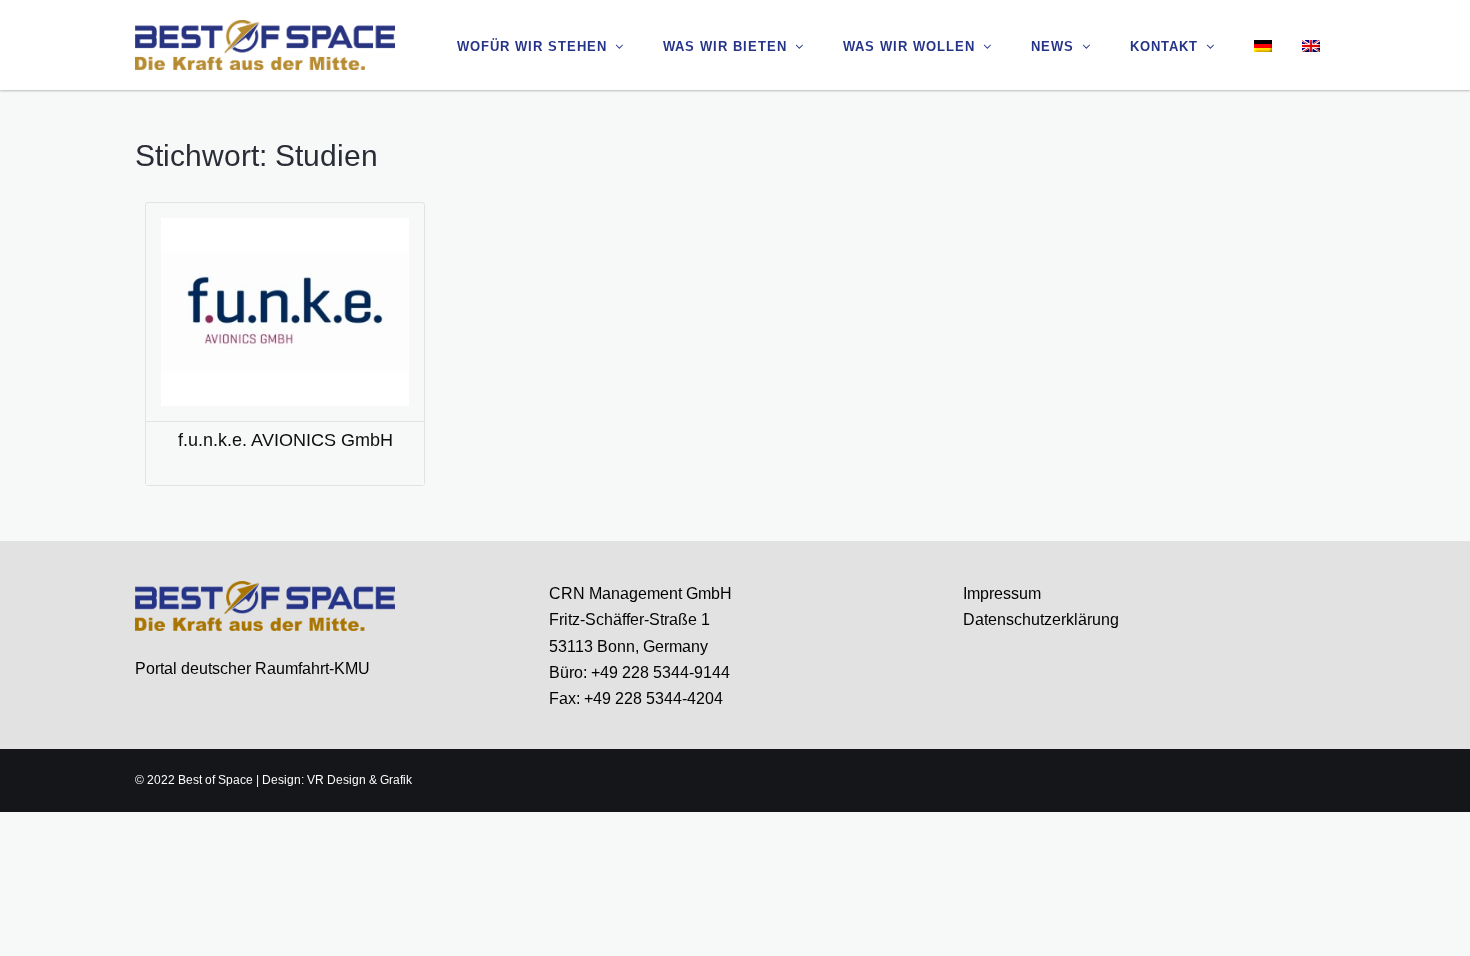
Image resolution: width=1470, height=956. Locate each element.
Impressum (1002, 593)
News (1052, 46)
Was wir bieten (725, 46)
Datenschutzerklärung (1041, 619)
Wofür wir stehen (532, 46)
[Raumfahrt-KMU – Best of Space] (265, 44)
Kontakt (1164, 46)
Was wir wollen (909, 46)
